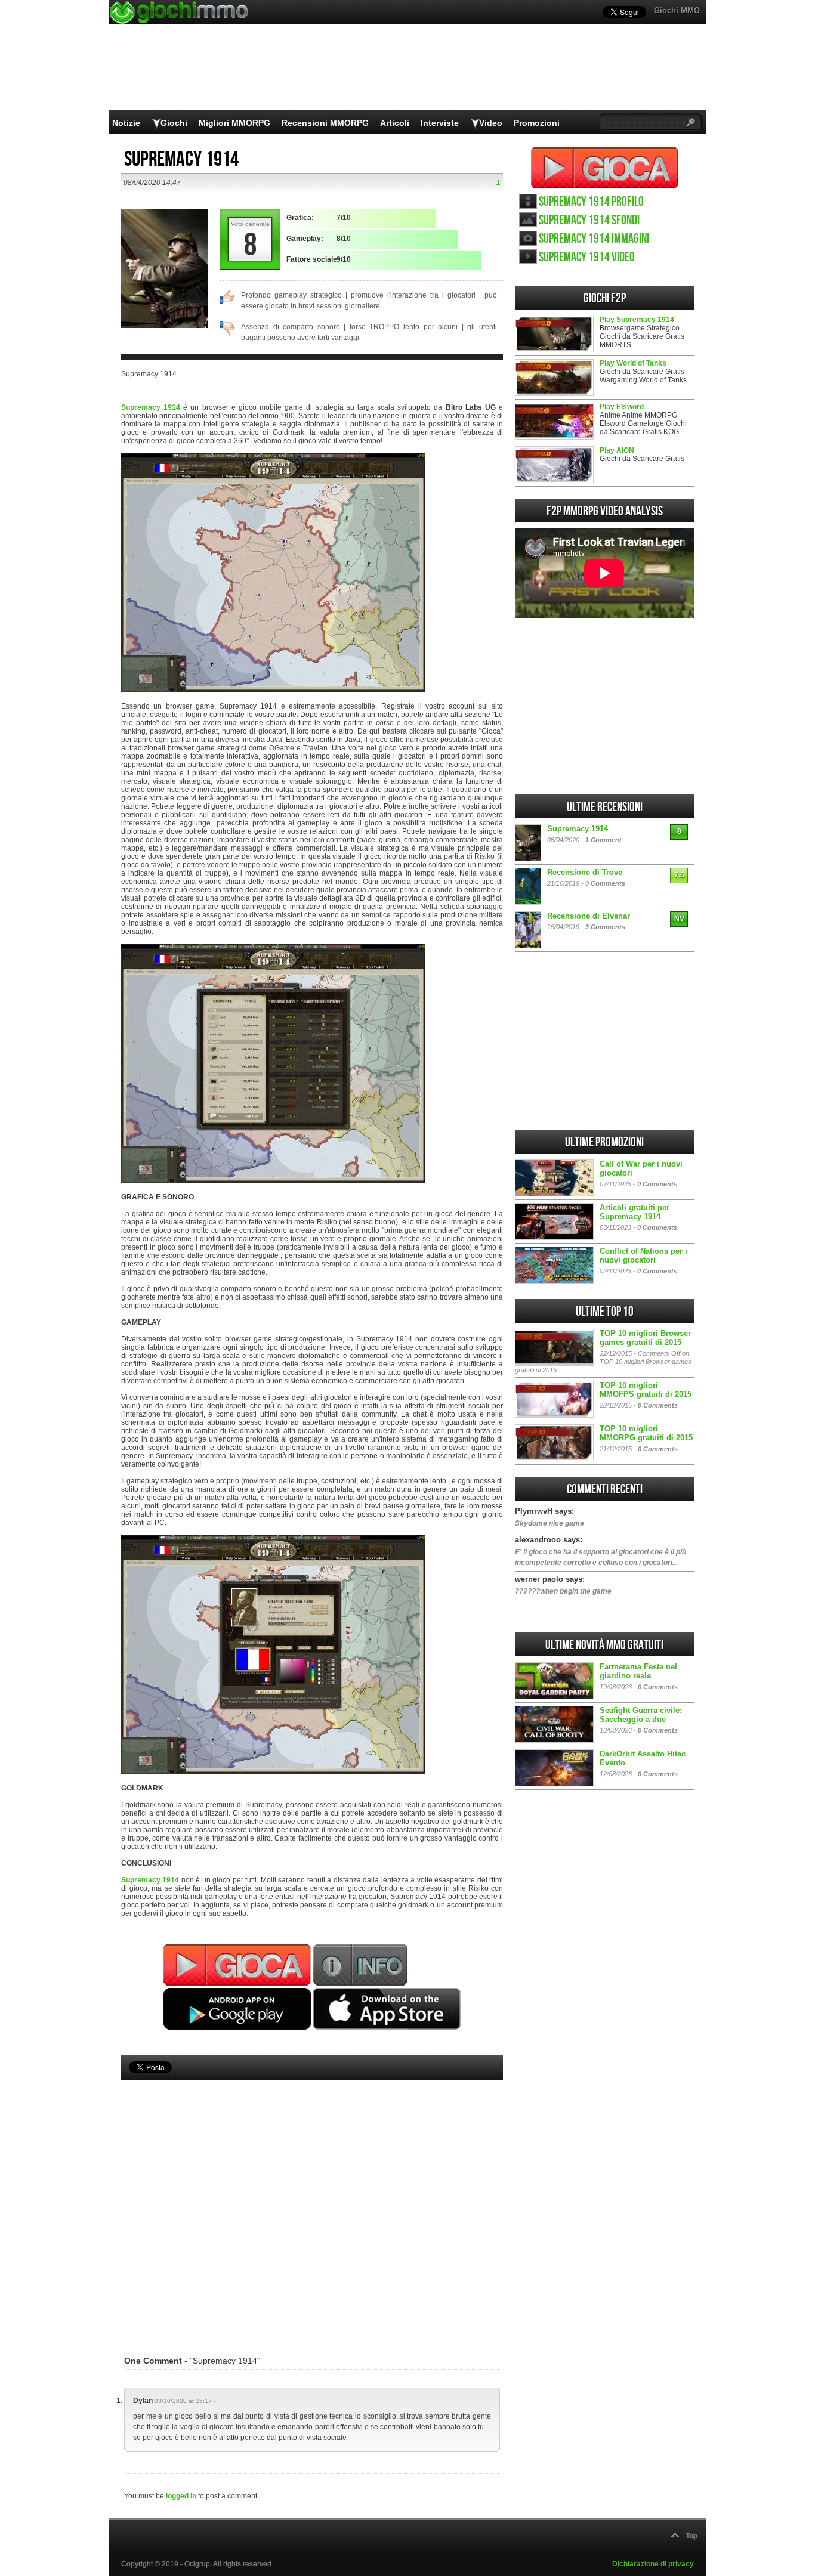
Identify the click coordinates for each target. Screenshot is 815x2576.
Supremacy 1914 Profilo (591, 202)
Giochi (174, 123)
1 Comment (603, 840)
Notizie (126, 123)
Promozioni (537, 123)
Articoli (395, 123)
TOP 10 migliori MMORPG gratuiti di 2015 (646, 1433)
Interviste (440, 123)
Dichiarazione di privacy (653, 2564)
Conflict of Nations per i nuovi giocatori (643, 1255)
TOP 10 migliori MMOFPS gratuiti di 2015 (646, 1390)
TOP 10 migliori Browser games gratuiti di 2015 (645, 1338)
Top (691, 2536)
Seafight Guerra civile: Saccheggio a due (641, 1715)
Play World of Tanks (633, 363)
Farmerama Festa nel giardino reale (638, 1671)
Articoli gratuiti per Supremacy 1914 (635, 1212)
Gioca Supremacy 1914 (605, 168)
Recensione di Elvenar (589, 916)
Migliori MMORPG (234, 123)
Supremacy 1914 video (587, 257)
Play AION (617, 450)
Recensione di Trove (585, 872)
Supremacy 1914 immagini (594, 239)
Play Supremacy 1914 (637, 320)
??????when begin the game (563, 1591)
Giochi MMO (677, 10)
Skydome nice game (549, 1523)
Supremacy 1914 (151, 407)
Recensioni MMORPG (325, 123)
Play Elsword (622, 407)
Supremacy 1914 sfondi (589, 220)
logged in (181, 2496)
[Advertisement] (312, 2200)
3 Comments (605, 927)
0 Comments (605, 883)
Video (491, 123)
